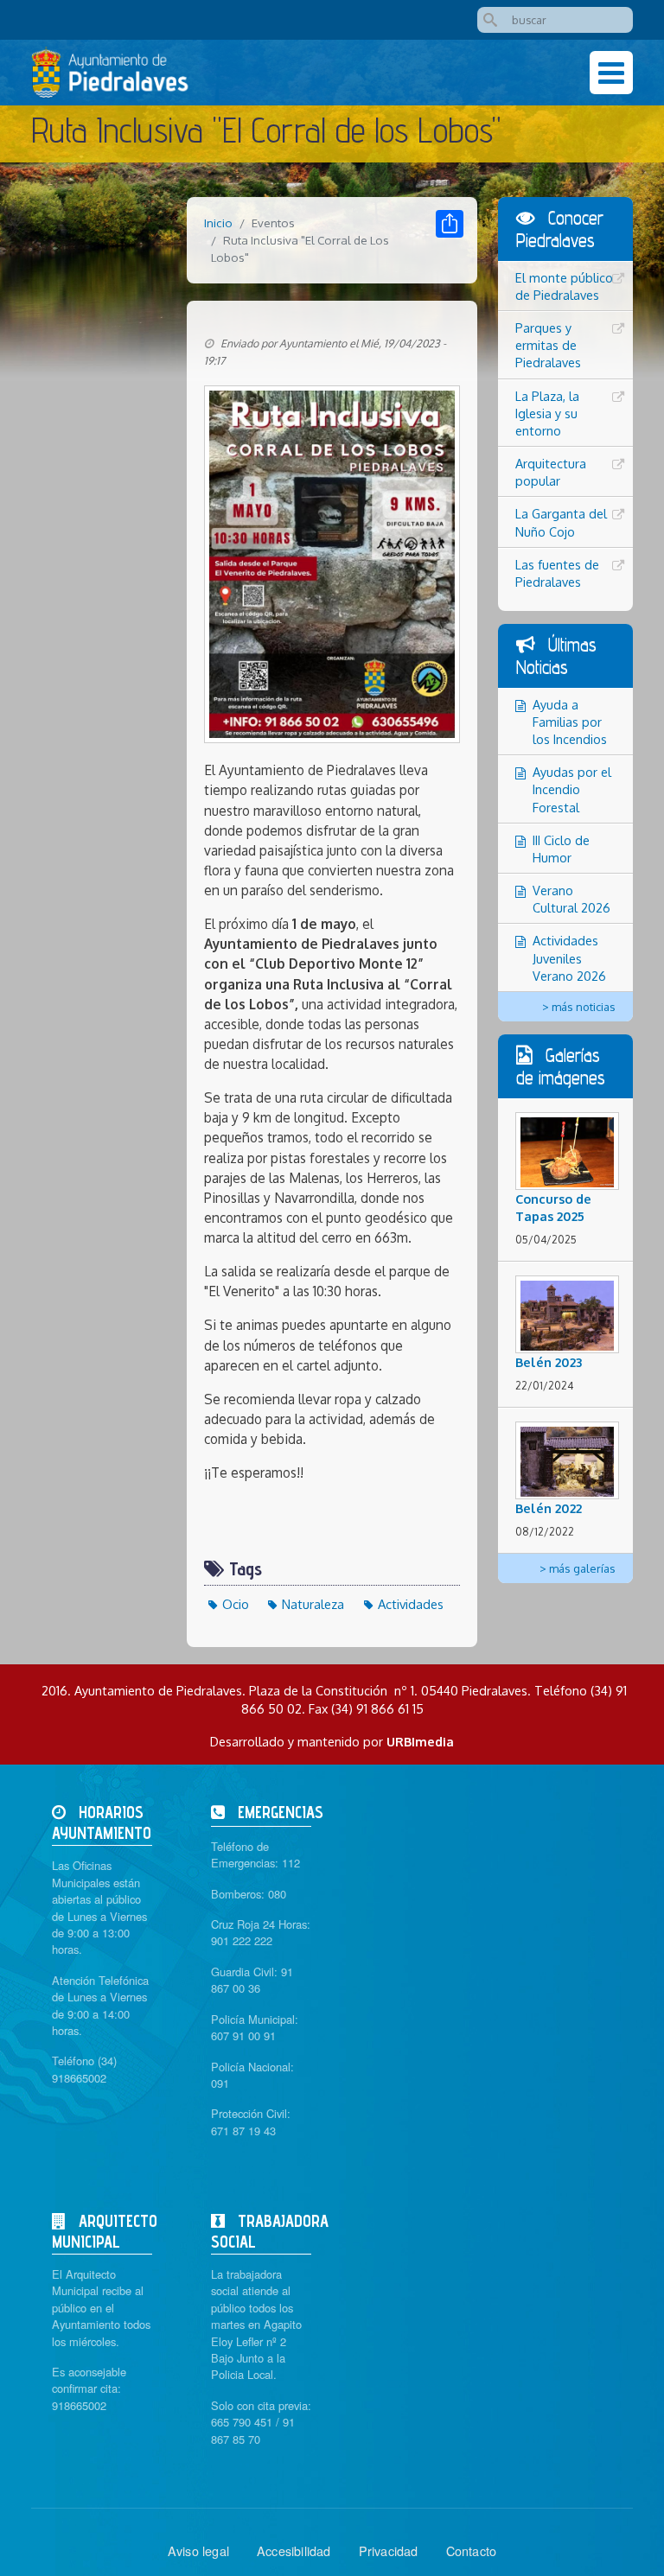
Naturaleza (313, 1604)
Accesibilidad (294, 2551)
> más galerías (578, 1568)
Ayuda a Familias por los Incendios (570, 722)
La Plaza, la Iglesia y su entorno (547, 413)
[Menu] (611, 73)
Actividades (411, 1604)
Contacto (472, 2551)
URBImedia (420, 1741)
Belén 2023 (549, 1362)
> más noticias (579, 1007)
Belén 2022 (549, 1508)
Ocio (236, 1604)
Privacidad (389, 2551)
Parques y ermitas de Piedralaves (548, 345)
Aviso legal (198, 2551)
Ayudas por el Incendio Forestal (572, 789)
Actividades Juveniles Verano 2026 (569, 957)
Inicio (218, 223)
